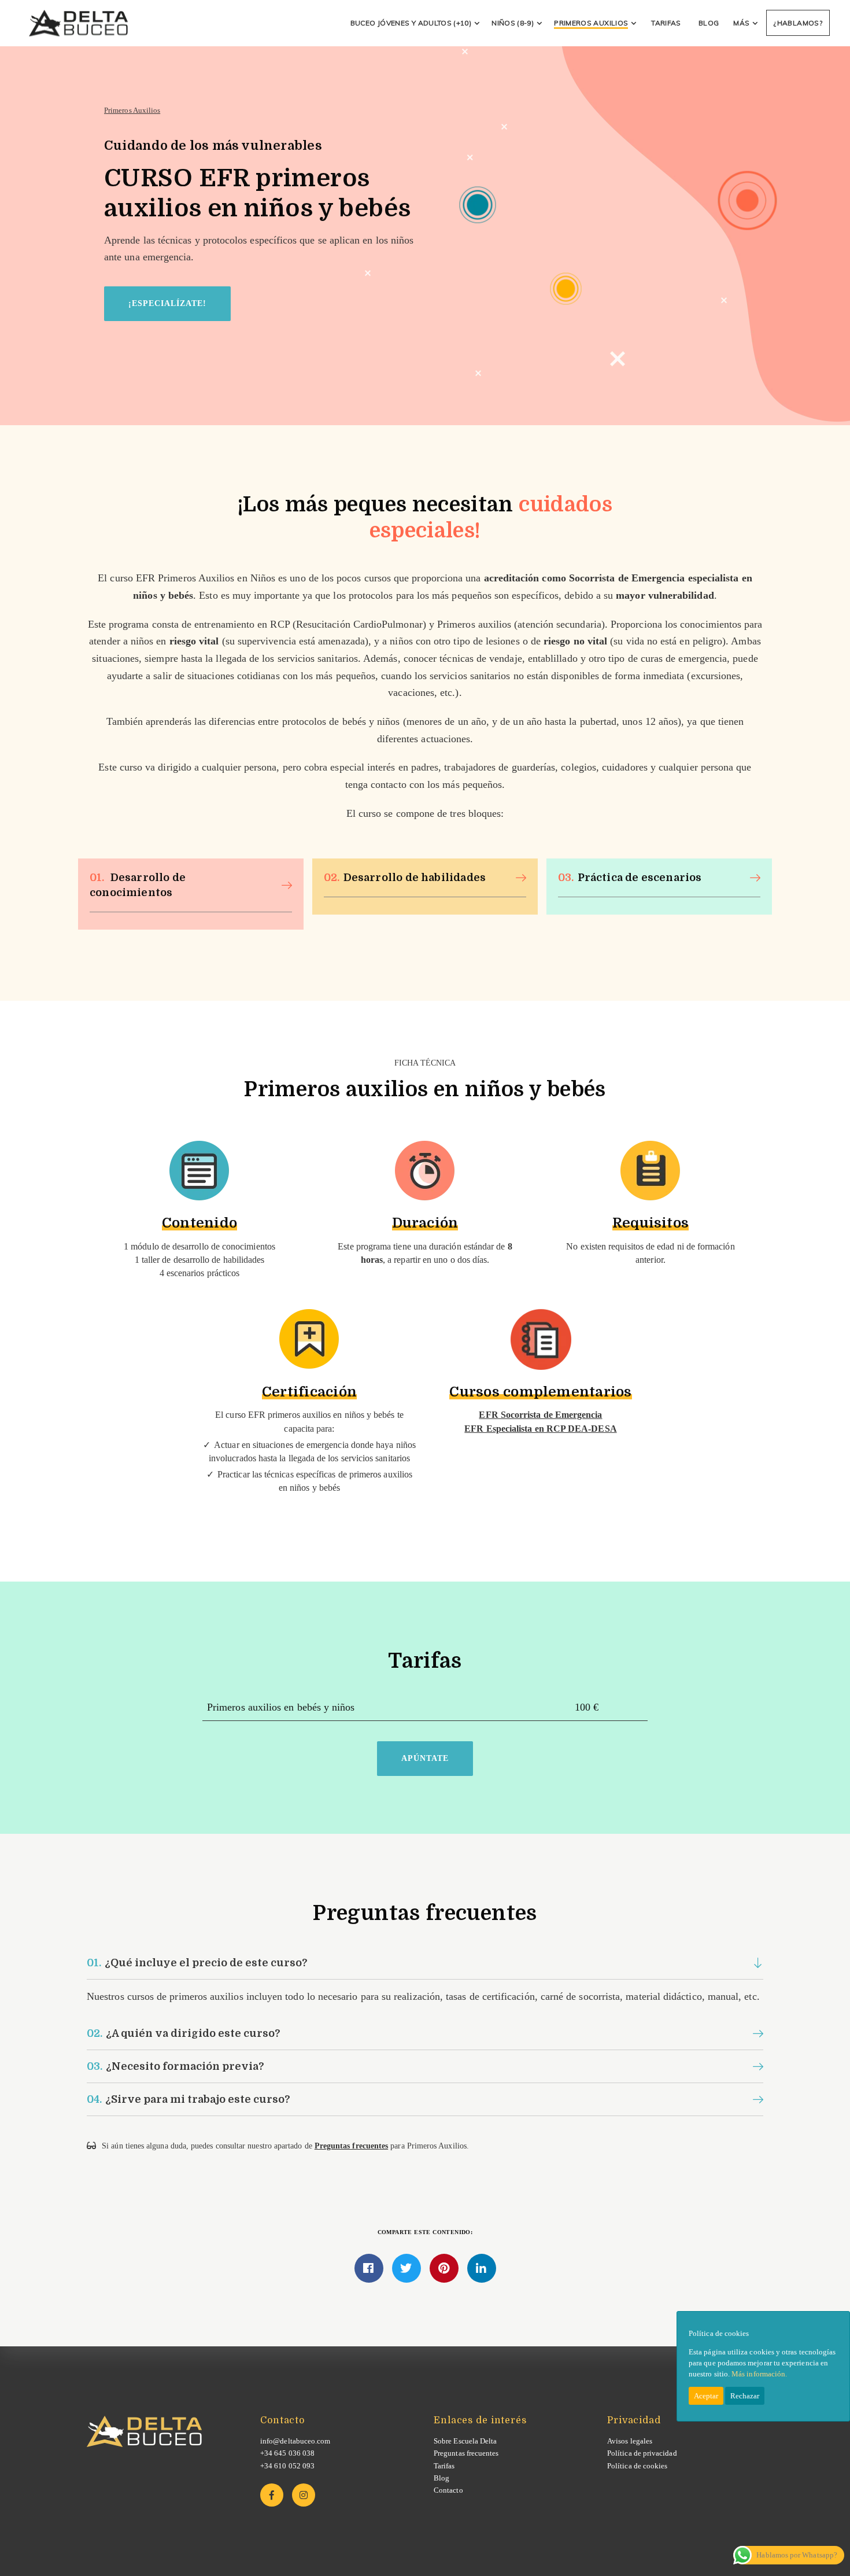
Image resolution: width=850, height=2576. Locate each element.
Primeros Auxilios (132, 110)
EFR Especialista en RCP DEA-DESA (540, 1429)
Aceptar (706, 2396)
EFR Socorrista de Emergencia (540, 1415)
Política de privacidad (642, 2453)
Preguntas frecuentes (351, 2146)
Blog (441, 2478)
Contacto (448, 2490)
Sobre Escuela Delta (465, 2441)
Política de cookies (637, 2466)
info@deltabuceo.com (295, 2441)
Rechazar (745, 2396)
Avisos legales (630, 2441)
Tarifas (444, 2466)
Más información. (759, 2374)
